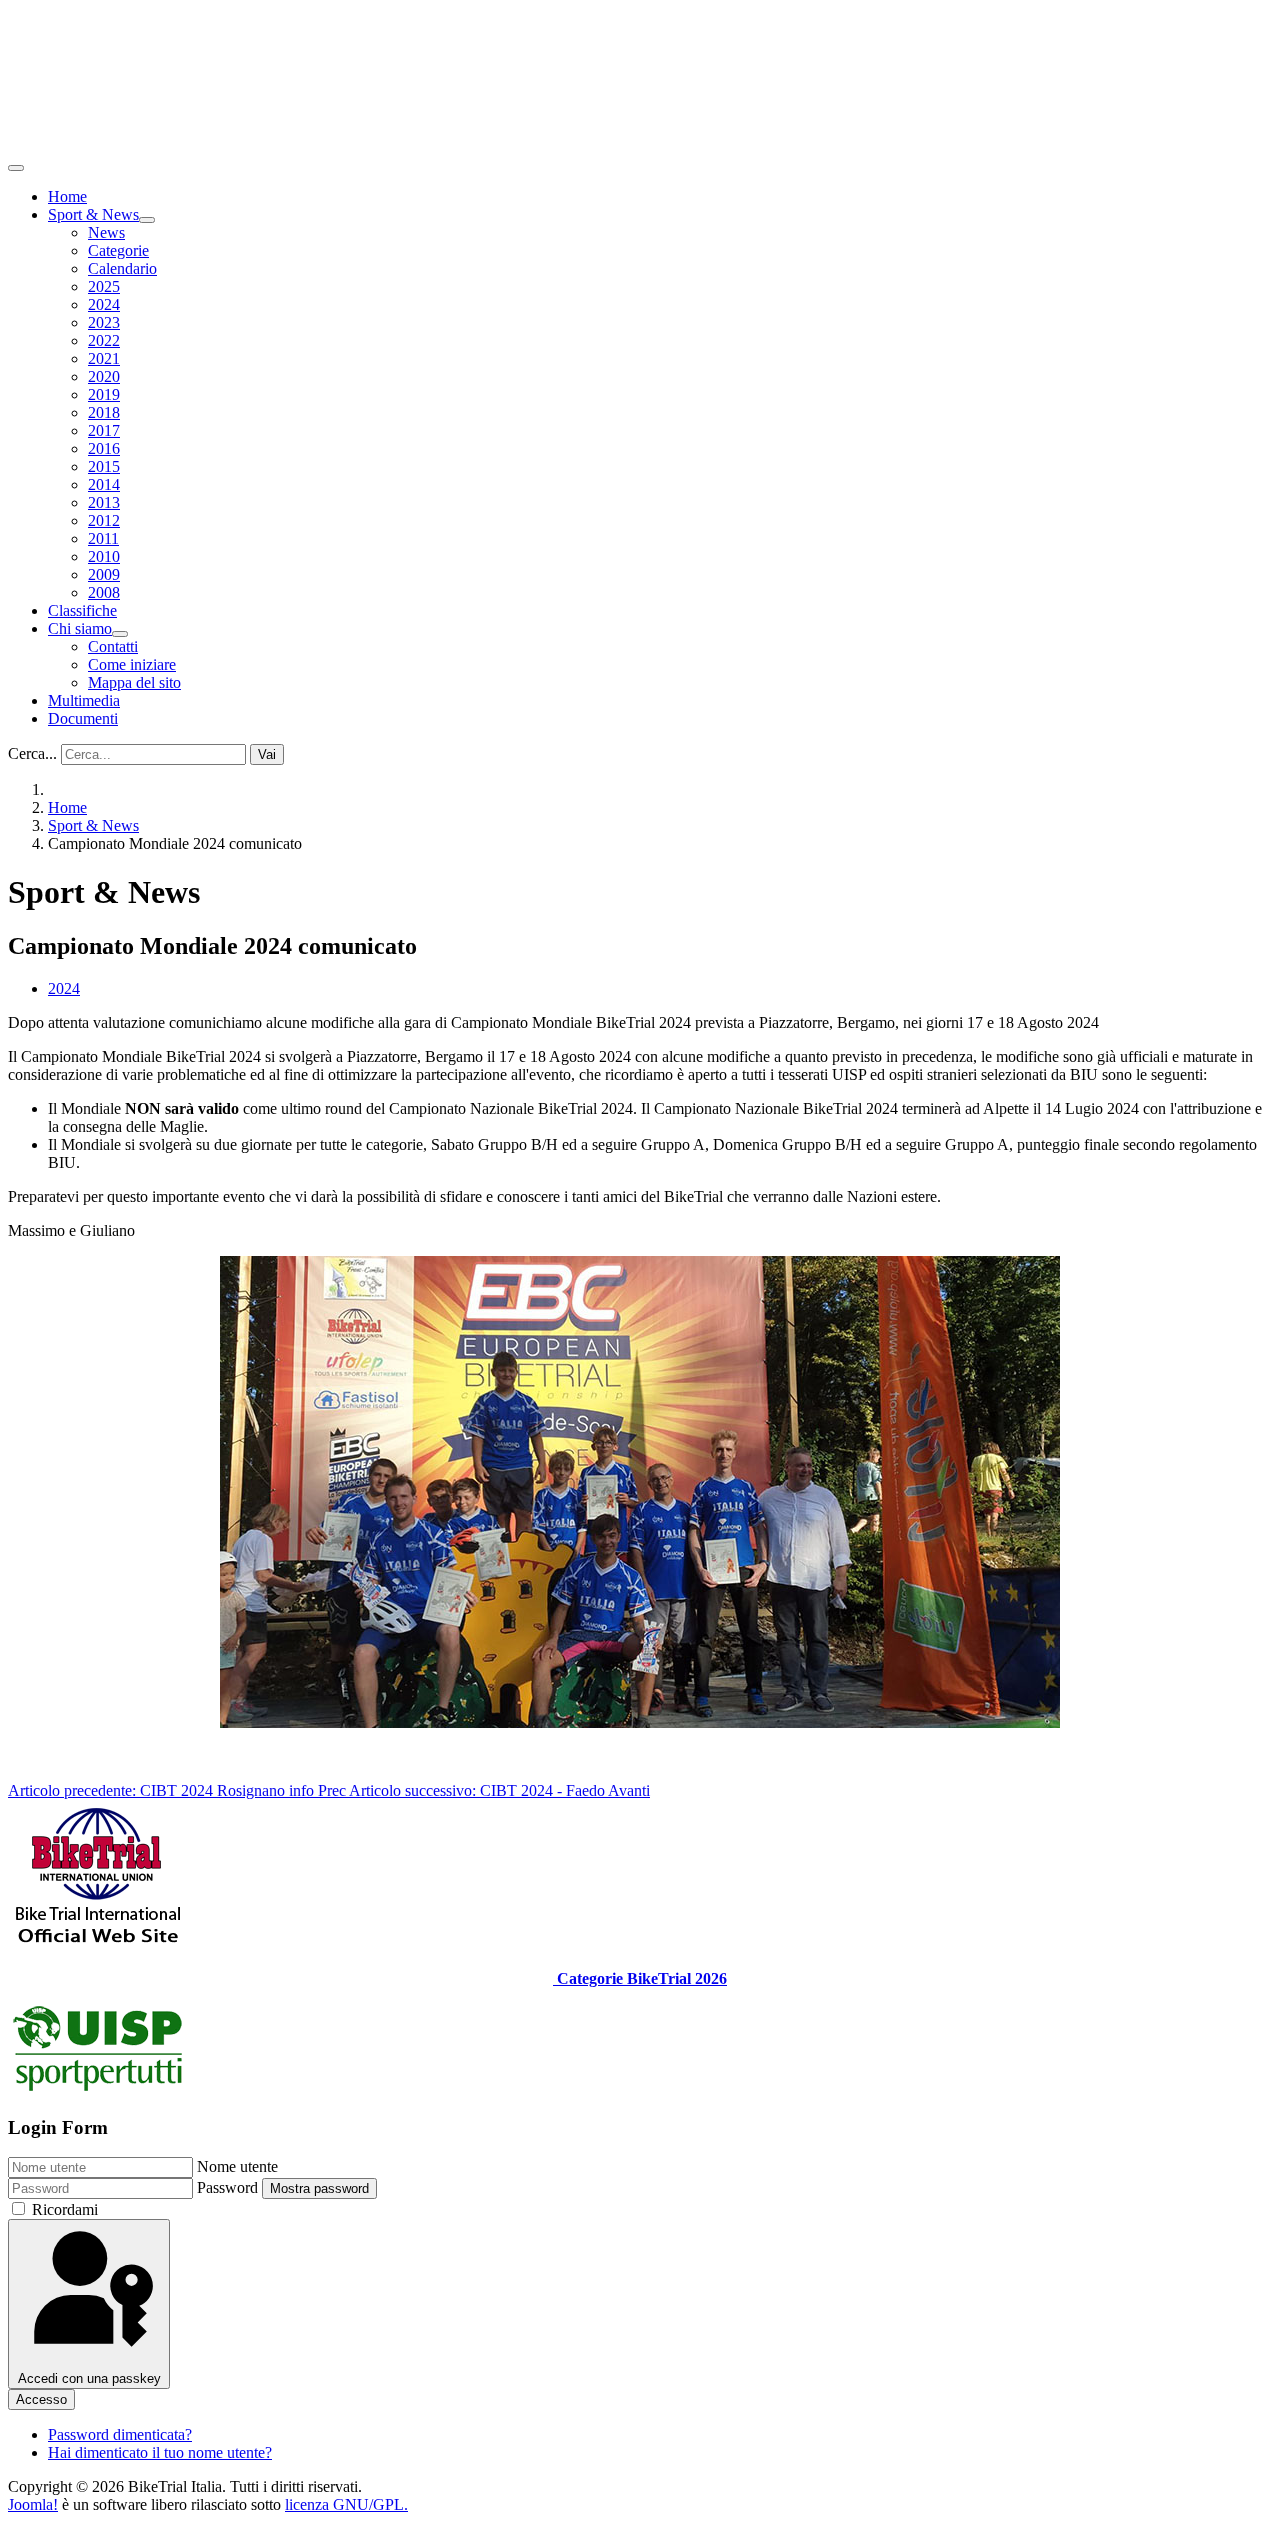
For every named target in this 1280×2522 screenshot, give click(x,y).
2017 (104, 430)
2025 (104, 286)
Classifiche (82, 610)
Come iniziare (132, 664)
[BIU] (98, 1944)
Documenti (83, 718)
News (106, 232)
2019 (104, 394)
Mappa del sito (134, 682)
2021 (104, 358)
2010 (104, 556)
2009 (104, 574)
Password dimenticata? (120, 2434)
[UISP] (98, 2088)
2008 (104, 592)
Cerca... (32, 753)
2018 (104, 412)
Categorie (118, 250)
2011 (103, 538)
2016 (104, 448)
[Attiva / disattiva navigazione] (16, 168)
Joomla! (33, 2504)
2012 (104, 520)
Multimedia (84, 700)
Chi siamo (80, 628)
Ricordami (65, 2209)
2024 (104, 304)
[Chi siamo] (120, 634)
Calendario (122, 268)
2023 (104, 322)
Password (227, 2187)
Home (67, 196)
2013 (104, 502)
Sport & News (93, 214)
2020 (104, 376)
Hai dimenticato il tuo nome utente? (160, 2452)
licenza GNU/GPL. (346, 2504)
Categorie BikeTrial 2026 (640, 1978)
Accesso (41, 2399)
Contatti (113, 646)
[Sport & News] (147, 220)
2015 (104, 466)
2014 (104, 484)
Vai (267, 754)
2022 (104, 340)
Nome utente (237, 2166)
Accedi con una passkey (89, 2378)
